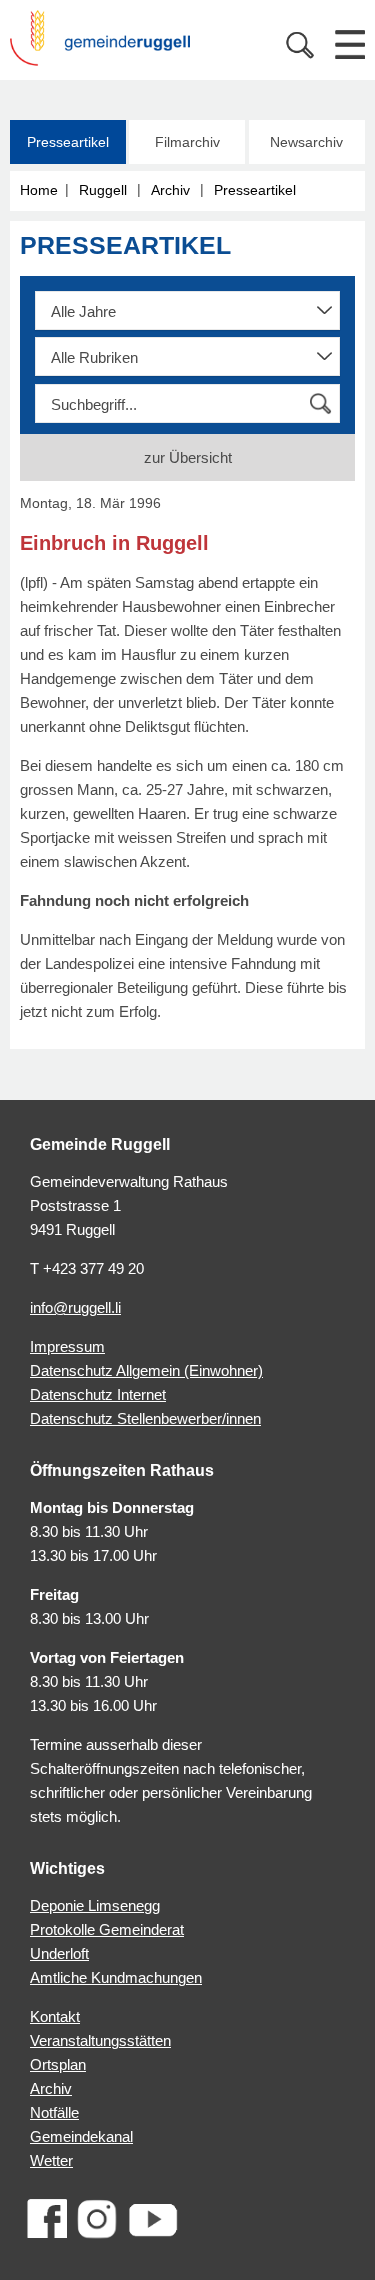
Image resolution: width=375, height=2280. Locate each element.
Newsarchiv (306, 142)
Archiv (170, 190)
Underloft (59, 1953)
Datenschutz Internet (98, 1394)
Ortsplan (58, 2064)
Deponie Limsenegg (95, 1905)
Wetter (51, 2160)
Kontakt (55, 2016)
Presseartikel (68, 142)
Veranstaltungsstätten (100, 2040)
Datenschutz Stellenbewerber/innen (145, 1418)
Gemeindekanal (81, 2136)
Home (39, 190)
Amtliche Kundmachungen (116, 1977)
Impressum (67, 1346)
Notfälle (54, 2112)
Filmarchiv (187, 142)
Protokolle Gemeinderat (107, 1929)
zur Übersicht (188, 457)
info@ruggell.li (75, 1307)
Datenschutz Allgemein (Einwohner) (146, 1370)
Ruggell (103, 190)
